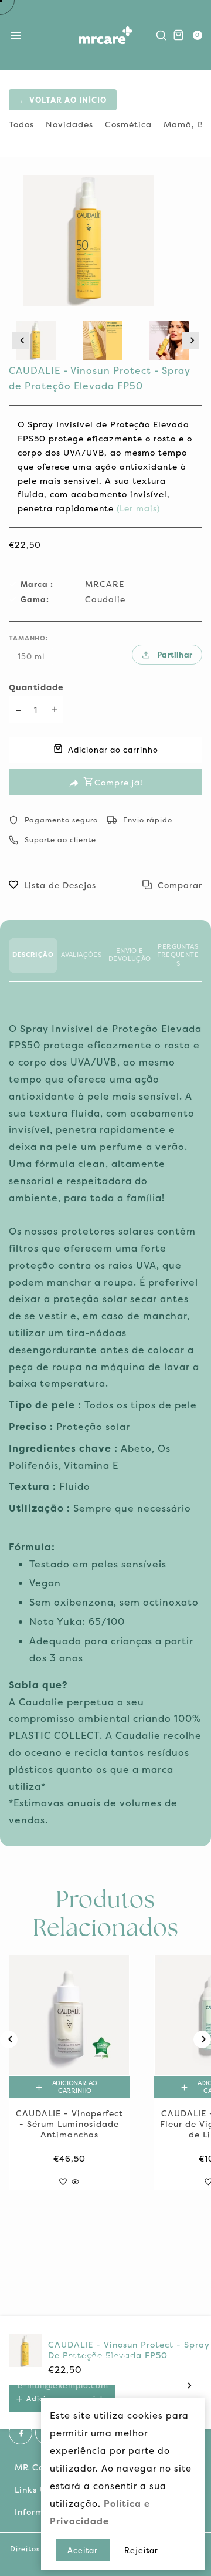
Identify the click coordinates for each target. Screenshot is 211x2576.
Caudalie (105, 599)
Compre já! (119, 782)
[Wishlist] (63, 2179)
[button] (21, 340)
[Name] (190, 2385)
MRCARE (105, 584)
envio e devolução (130, 955)
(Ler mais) (137, 508)
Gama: (35, 599)
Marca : (37, 584)
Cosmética (128, 124)
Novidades (69, 124)
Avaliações (81, 955)
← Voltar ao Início (63, 100)
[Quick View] (75, 2179)
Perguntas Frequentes (178, 955)
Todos (21, 124)
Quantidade (36, 687)
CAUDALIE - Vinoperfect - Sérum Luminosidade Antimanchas (69, 2124)
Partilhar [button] (175, 655)
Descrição (33, 955)
